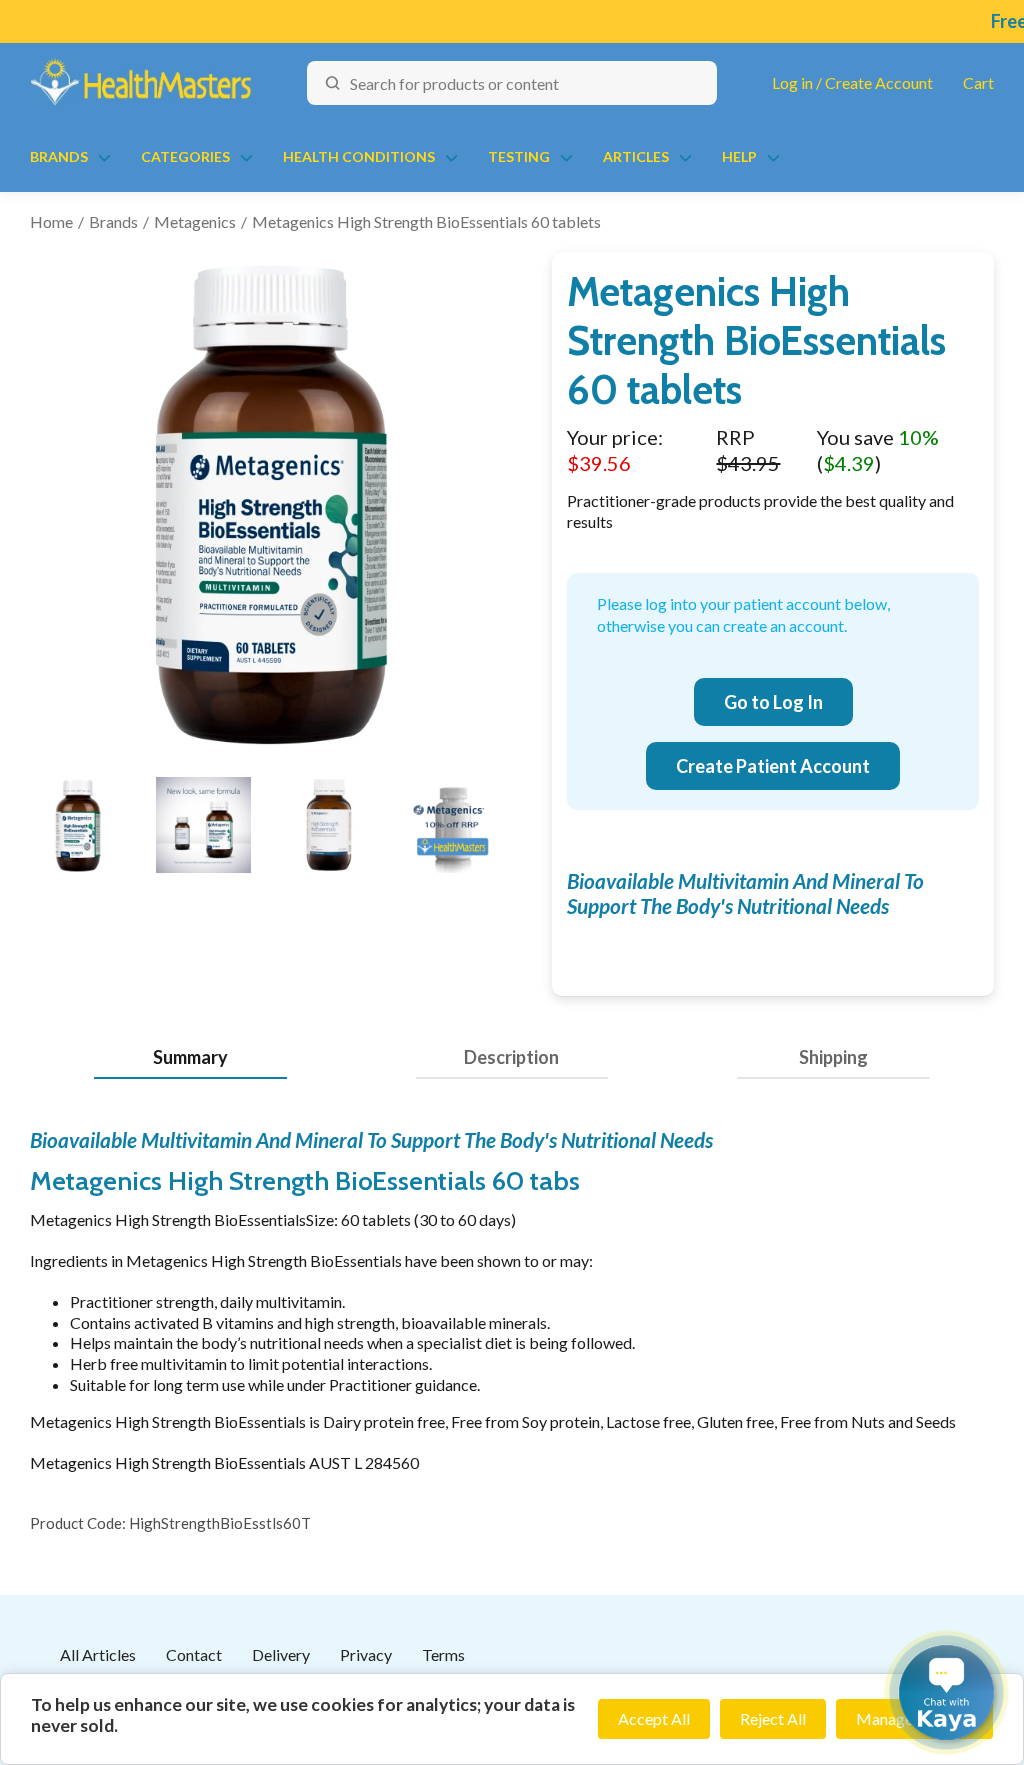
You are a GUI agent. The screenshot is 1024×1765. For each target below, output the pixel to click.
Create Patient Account (773, 766)
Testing (519, 156)
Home (51, 221)
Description (511, 1057)
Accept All (654, 1718)
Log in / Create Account (852, 82)
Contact (194, 1654)
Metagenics (195, 221)
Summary (190, 1057)
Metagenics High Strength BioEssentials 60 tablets (426, 221)
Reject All (773, 1718)
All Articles (98, 1654)
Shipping (833, 1057)
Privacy (366, 1654)
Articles (636, 156)
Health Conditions (359, 156)
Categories (185, 156)
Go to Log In (773, 702)
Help (739, 156)
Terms (443, 1654)
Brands (59, 156)
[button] (946, 1692)
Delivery (281, 1654)
